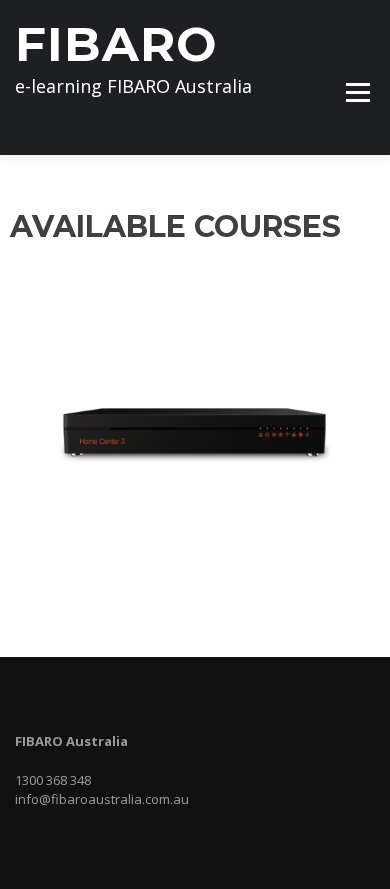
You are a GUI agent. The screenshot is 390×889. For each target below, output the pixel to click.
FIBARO (116, 44)
